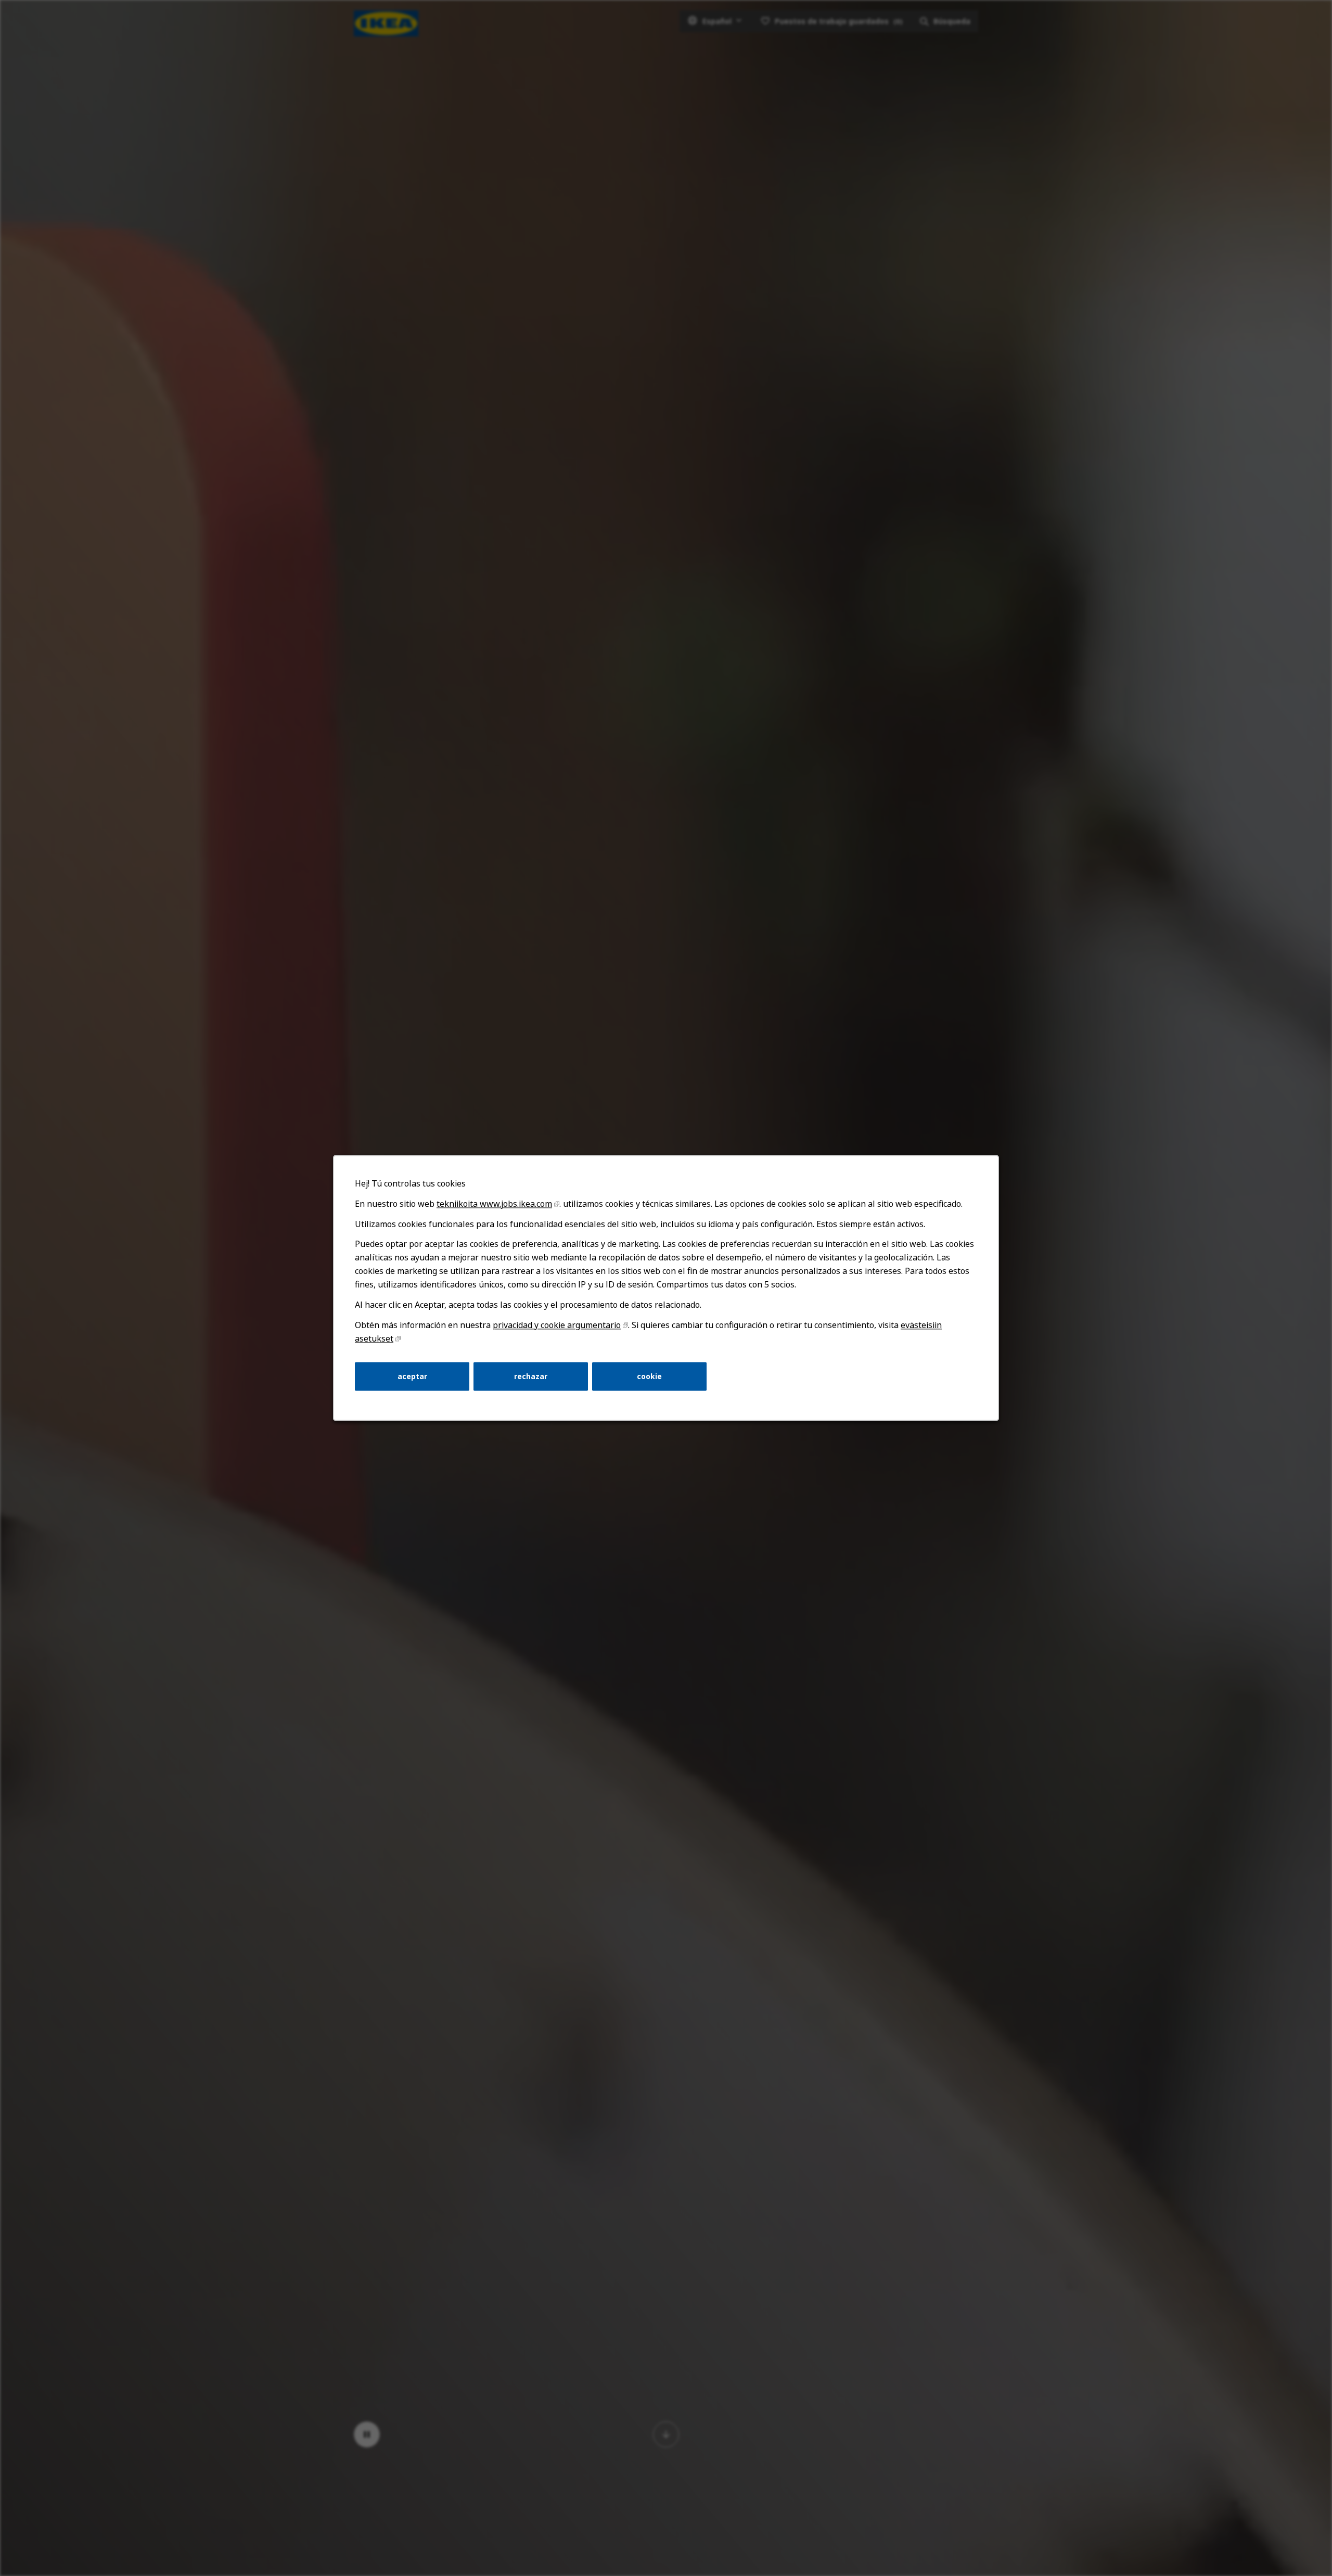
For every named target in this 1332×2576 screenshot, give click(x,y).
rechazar (531, 1376)
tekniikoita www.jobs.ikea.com (494, 1204)
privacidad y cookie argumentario (557, 1325)
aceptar (412, 1376)
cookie (649, 1376)
